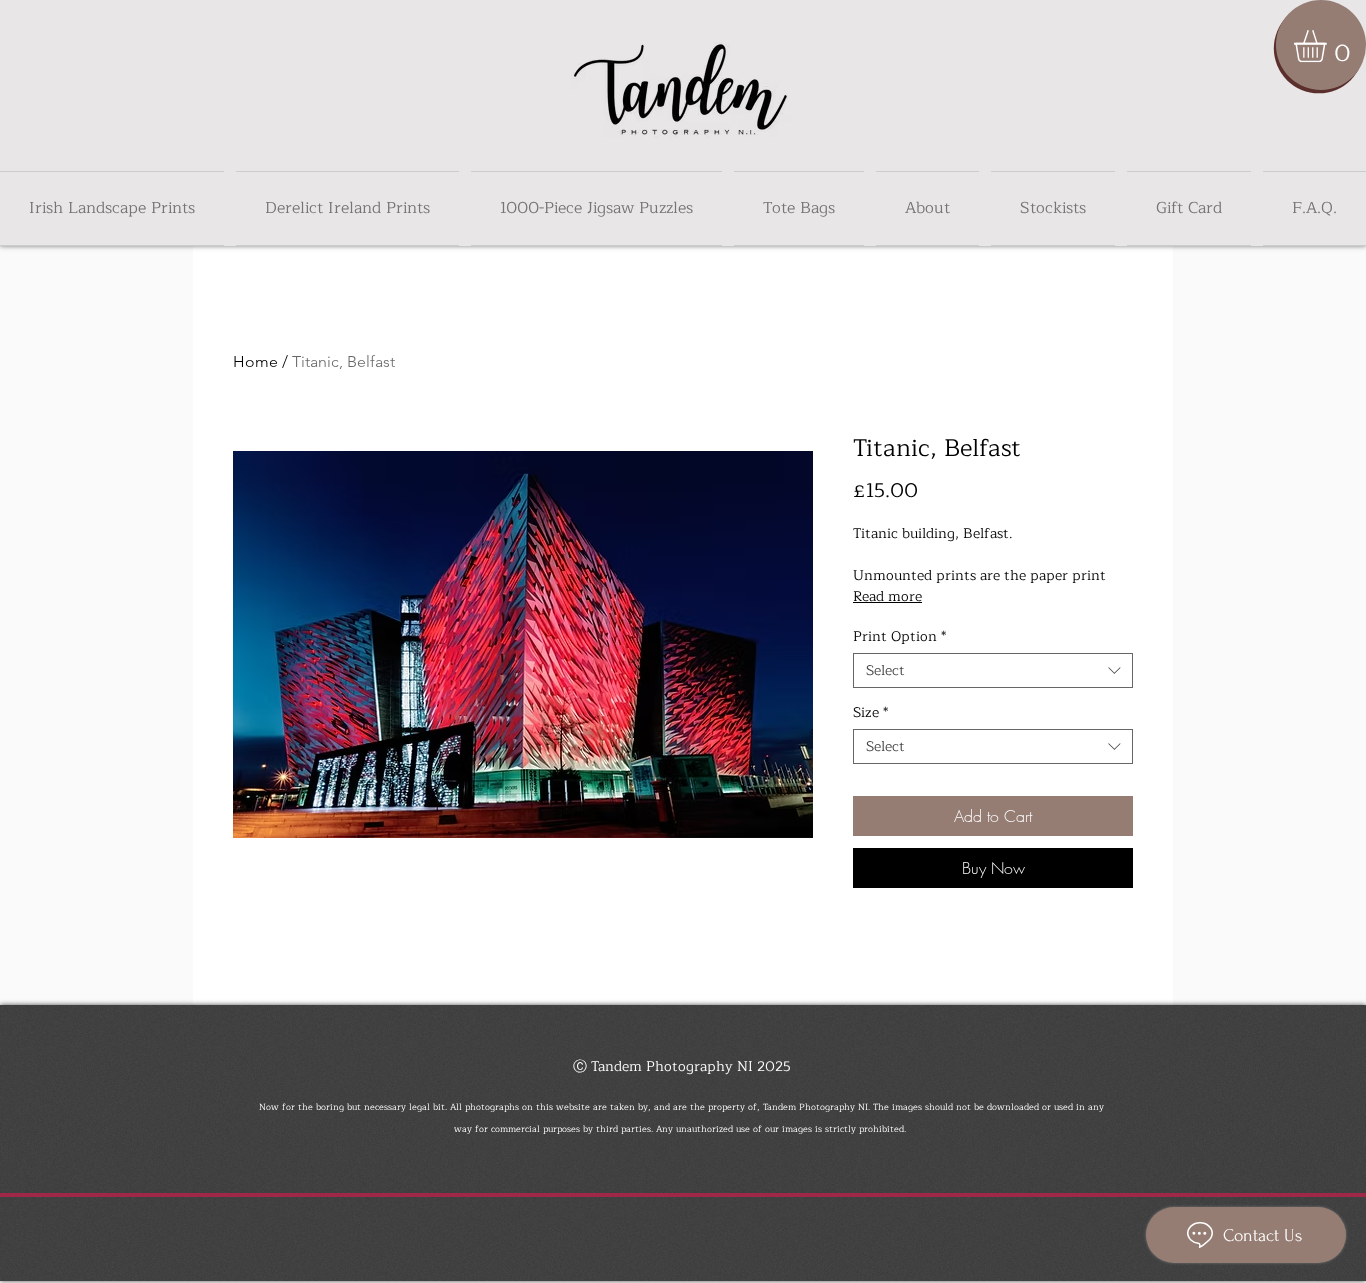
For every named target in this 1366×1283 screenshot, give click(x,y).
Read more (887, 597)
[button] (1329, 46)
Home (255, 361)
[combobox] (993, 670)
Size (870, 712)
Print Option (899, 636)
